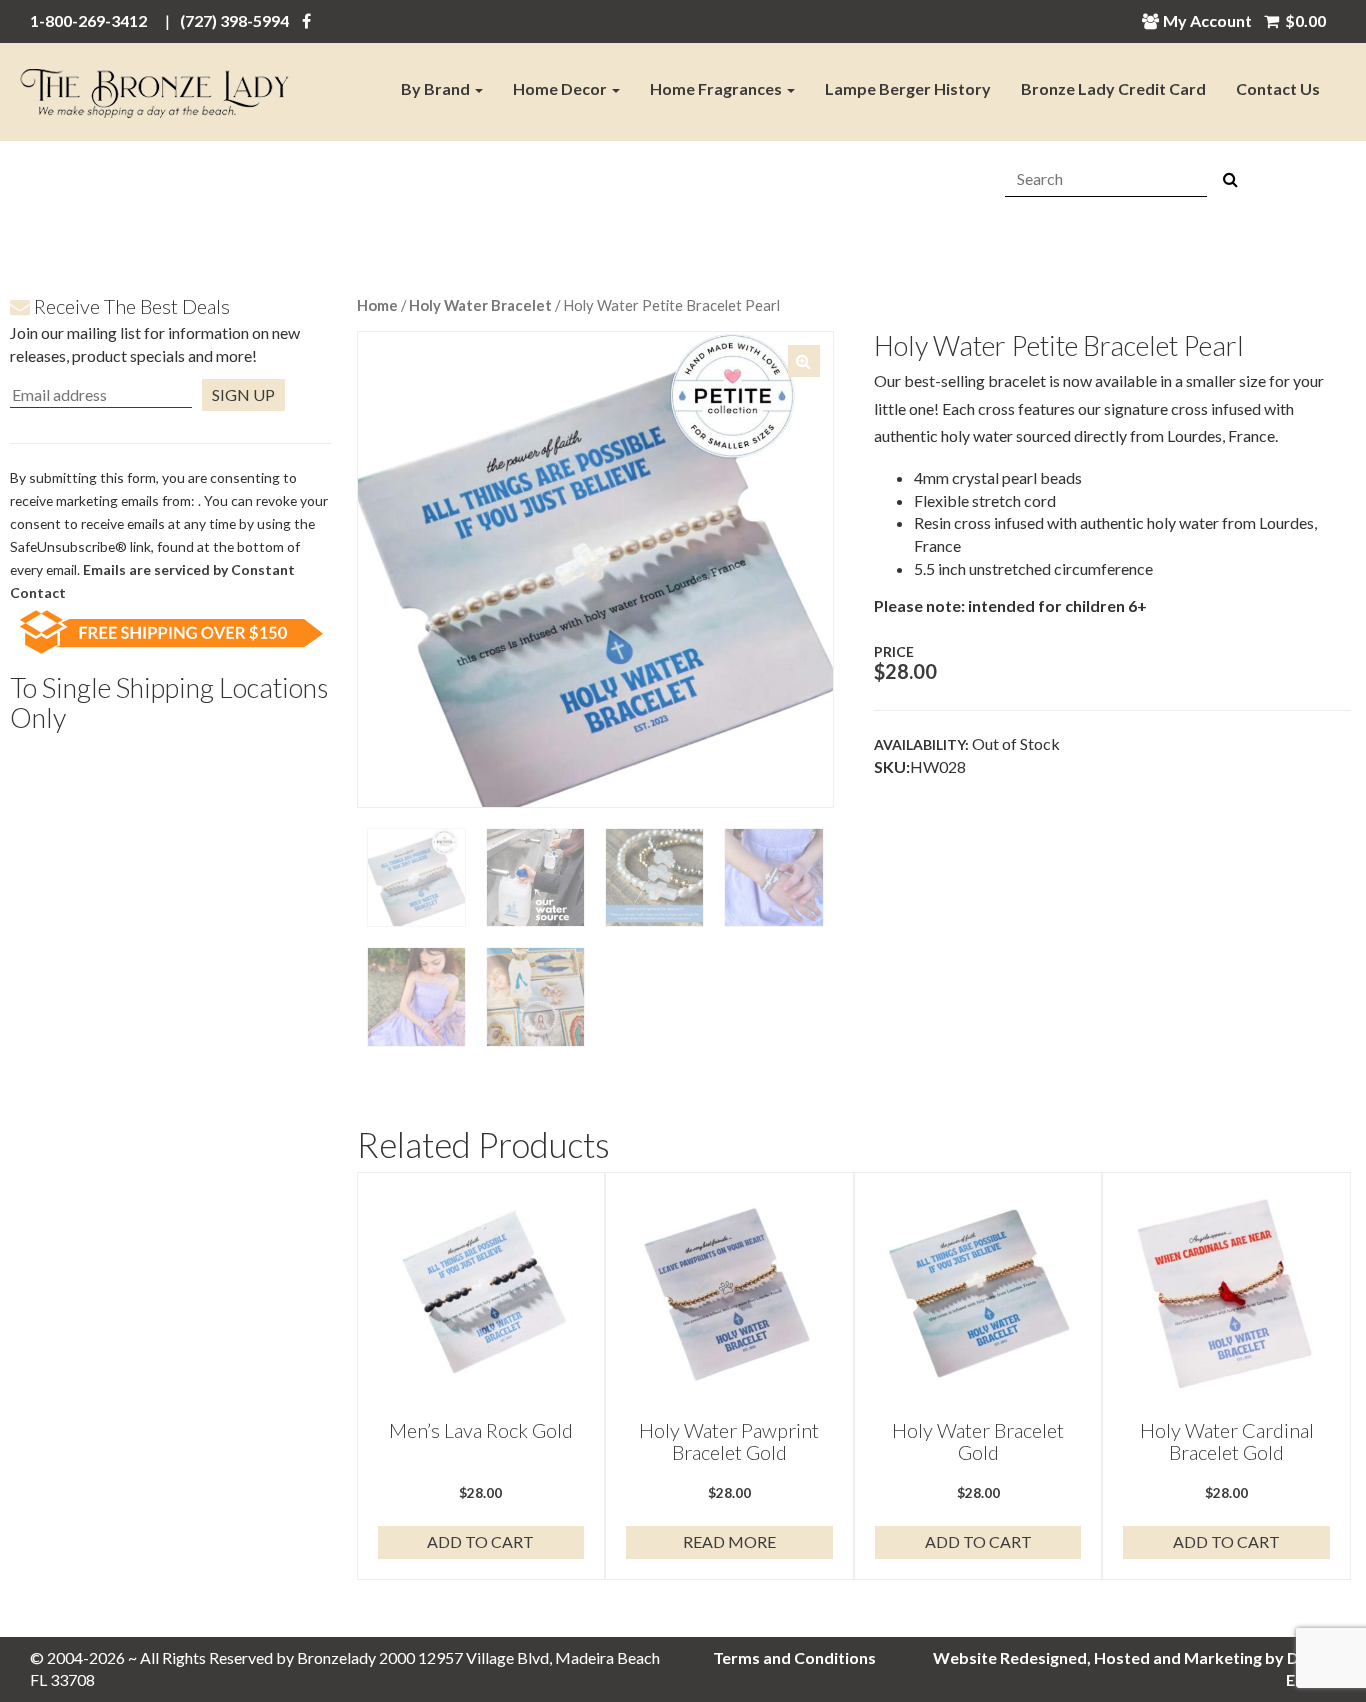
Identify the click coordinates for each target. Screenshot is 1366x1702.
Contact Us (1278, 88)
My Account (1207, 20)
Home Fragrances (717, 88)
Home (377, 305)
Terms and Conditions (794, 1657)
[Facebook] (306, 20)
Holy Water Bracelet (480, 305)
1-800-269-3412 (88, 20)
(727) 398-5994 (234, 20)
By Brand (437, 88)
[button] (804, 361)
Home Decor (561, 88)
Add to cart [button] (480, 1541)
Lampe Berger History (908, 88)
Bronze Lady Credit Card (1113, 88)
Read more (729, 1541)
